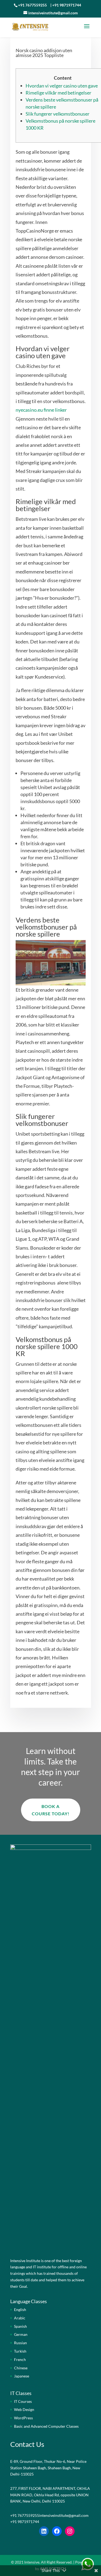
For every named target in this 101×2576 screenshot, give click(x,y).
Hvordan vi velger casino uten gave (62, 86)
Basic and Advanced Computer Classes (46, 2426)
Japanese (22, 2376)
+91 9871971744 (67, 5)
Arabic (20, 2318)
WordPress (23, 2418)
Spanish (20, 2326)
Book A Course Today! (51, 1810)
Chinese (21, 2368)
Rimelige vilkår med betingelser (58, 93)
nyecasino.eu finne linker (41, 410)
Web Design (24, 2409)
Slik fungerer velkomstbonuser (58, 114)
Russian (20, 2343)
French (20, 2359)
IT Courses (23, 2401)
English (20, 2310)
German (21, 2334)
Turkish (20, 2351)
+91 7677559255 (32, 5)
